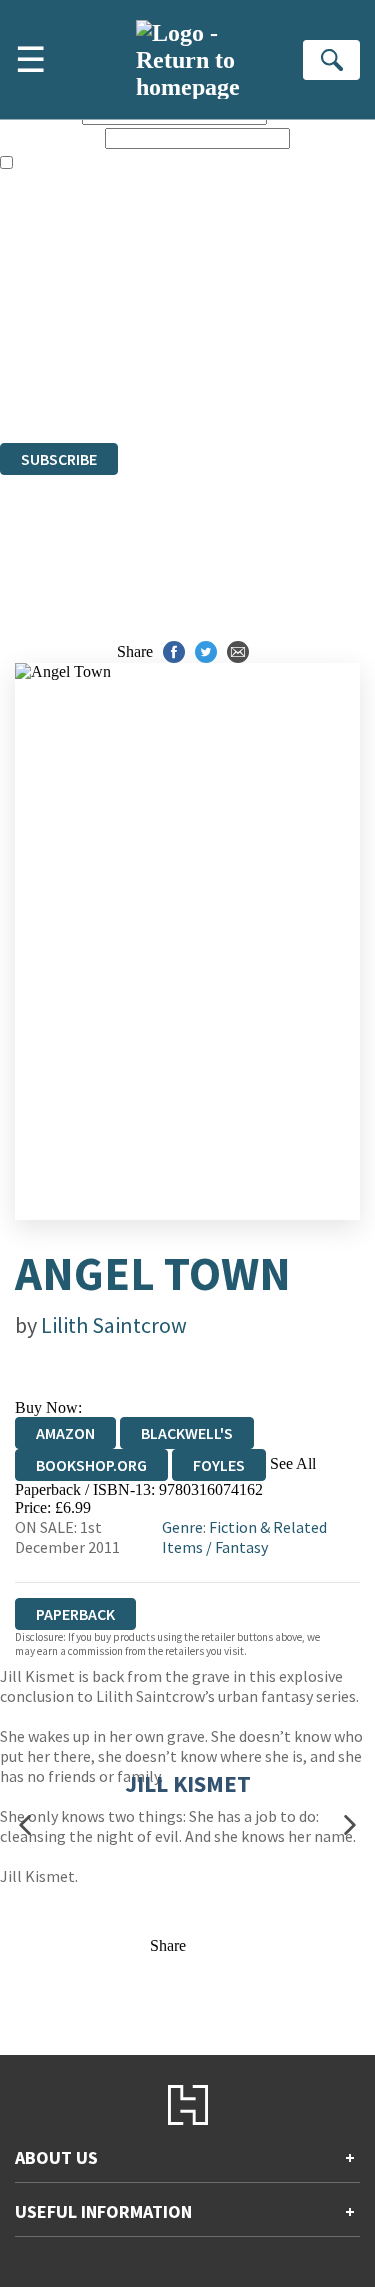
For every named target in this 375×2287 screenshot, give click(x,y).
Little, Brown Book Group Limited (248, 325)
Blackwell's (187, 1433)
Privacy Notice (47, 379)
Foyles (219, 1465)
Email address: (50, 137)
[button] (25, 1824)
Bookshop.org (91, 1465)
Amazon (65, 1433)
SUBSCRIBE (59, 459)
